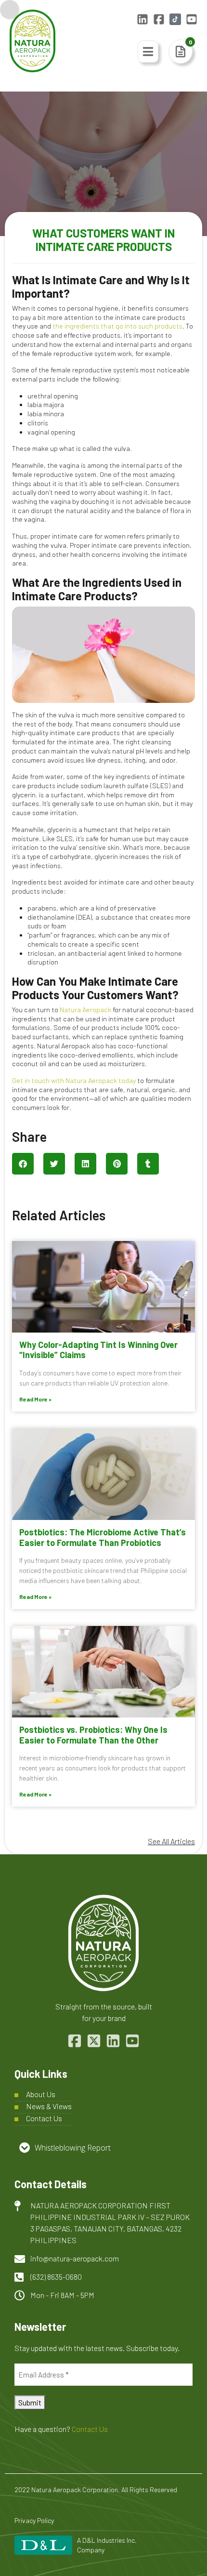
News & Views (49, 2106)
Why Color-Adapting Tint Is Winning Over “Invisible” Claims (98, 1350)
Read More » (35, 1399)
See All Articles (171, 1841)
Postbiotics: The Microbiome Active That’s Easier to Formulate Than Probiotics (103, 1537)
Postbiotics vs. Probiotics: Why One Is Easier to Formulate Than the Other (93, 1735)
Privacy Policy (34, 2520)
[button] (23, 1164)
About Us (41, 2094)
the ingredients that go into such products (117, 326)
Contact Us (44, 2118)
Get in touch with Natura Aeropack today (74, 1080)
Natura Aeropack (85, 1010)
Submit (30, 2402)
